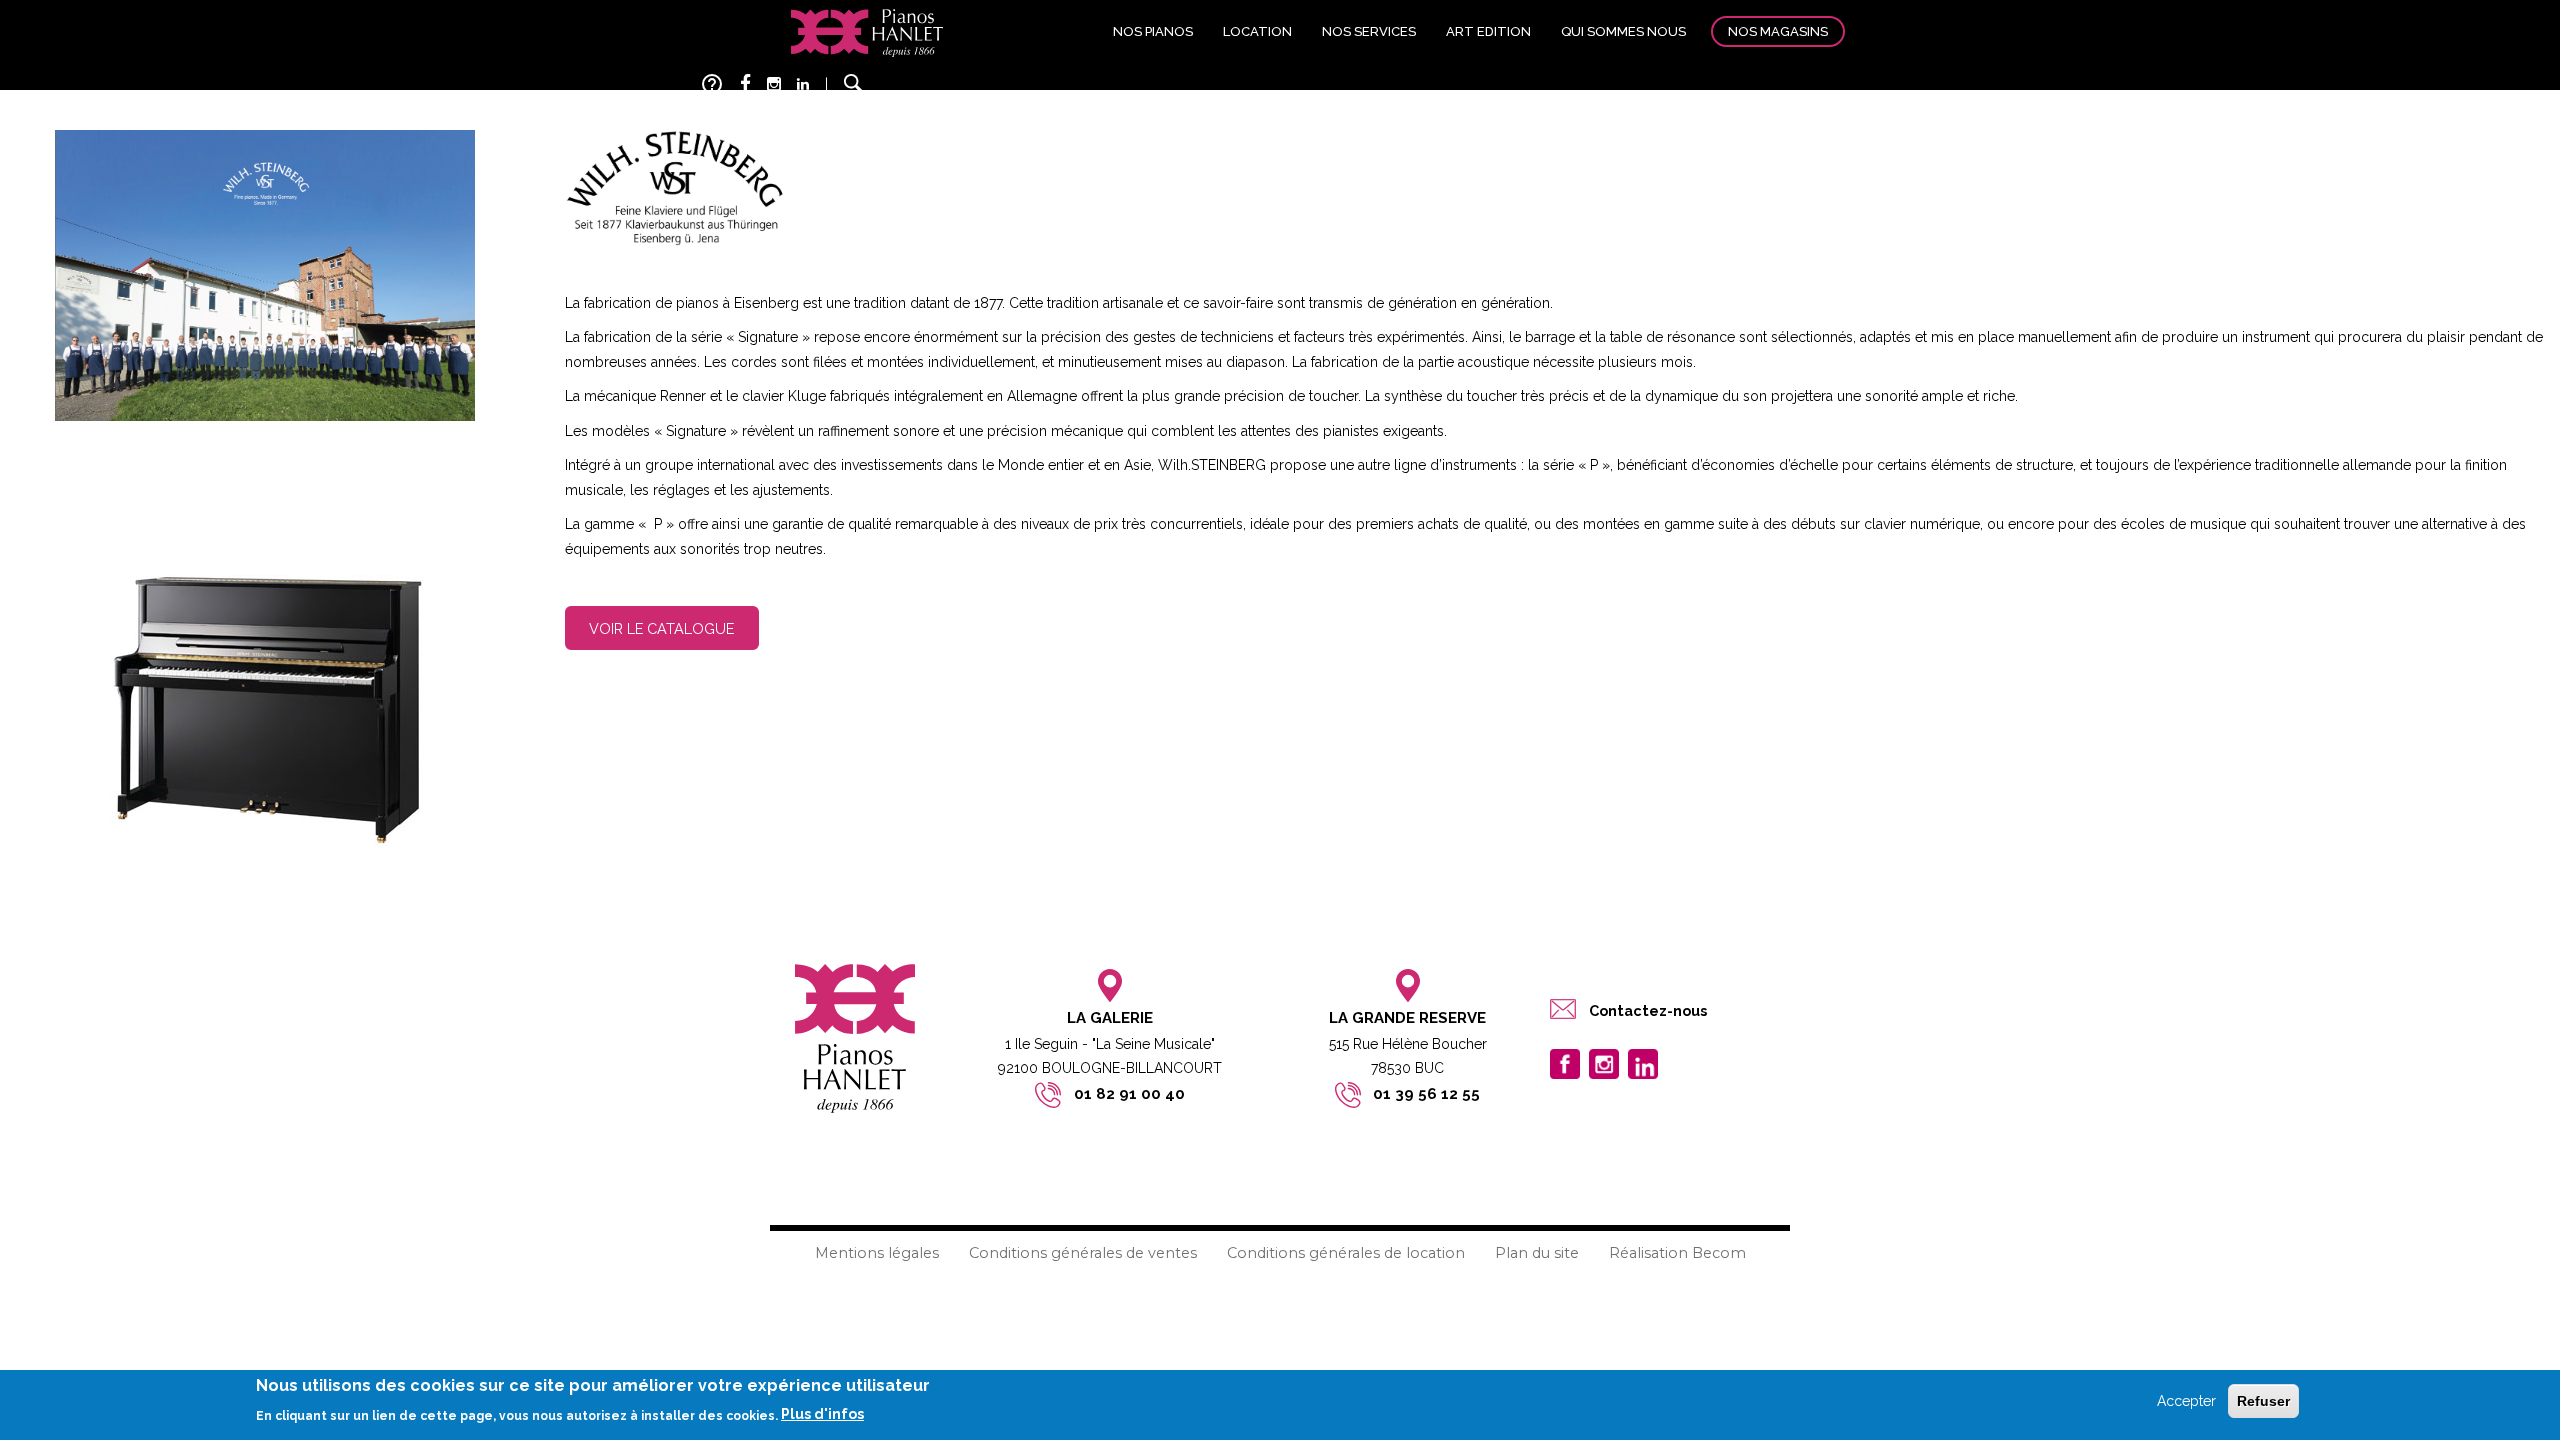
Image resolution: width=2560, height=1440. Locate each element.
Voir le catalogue (661, 628)
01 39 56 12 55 (1426, 1094)
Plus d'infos (822, 1414)
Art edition (1488, 31)
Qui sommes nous (1623, 31)
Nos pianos (1153, 31)
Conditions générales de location (1346, 1253)
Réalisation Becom (1677, 1253)
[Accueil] (867, 32)
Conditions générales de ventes (1083, 1253)
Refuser (2263, 1401)
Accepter (2186, 1401)
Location (1257, 31)
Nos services (1369, 31)
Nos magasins (1778, 31)
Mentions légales (877, 1253)
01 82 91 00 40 (1129, 1094)
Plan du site (1537, 1253)
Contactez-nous (1648, 1010)
